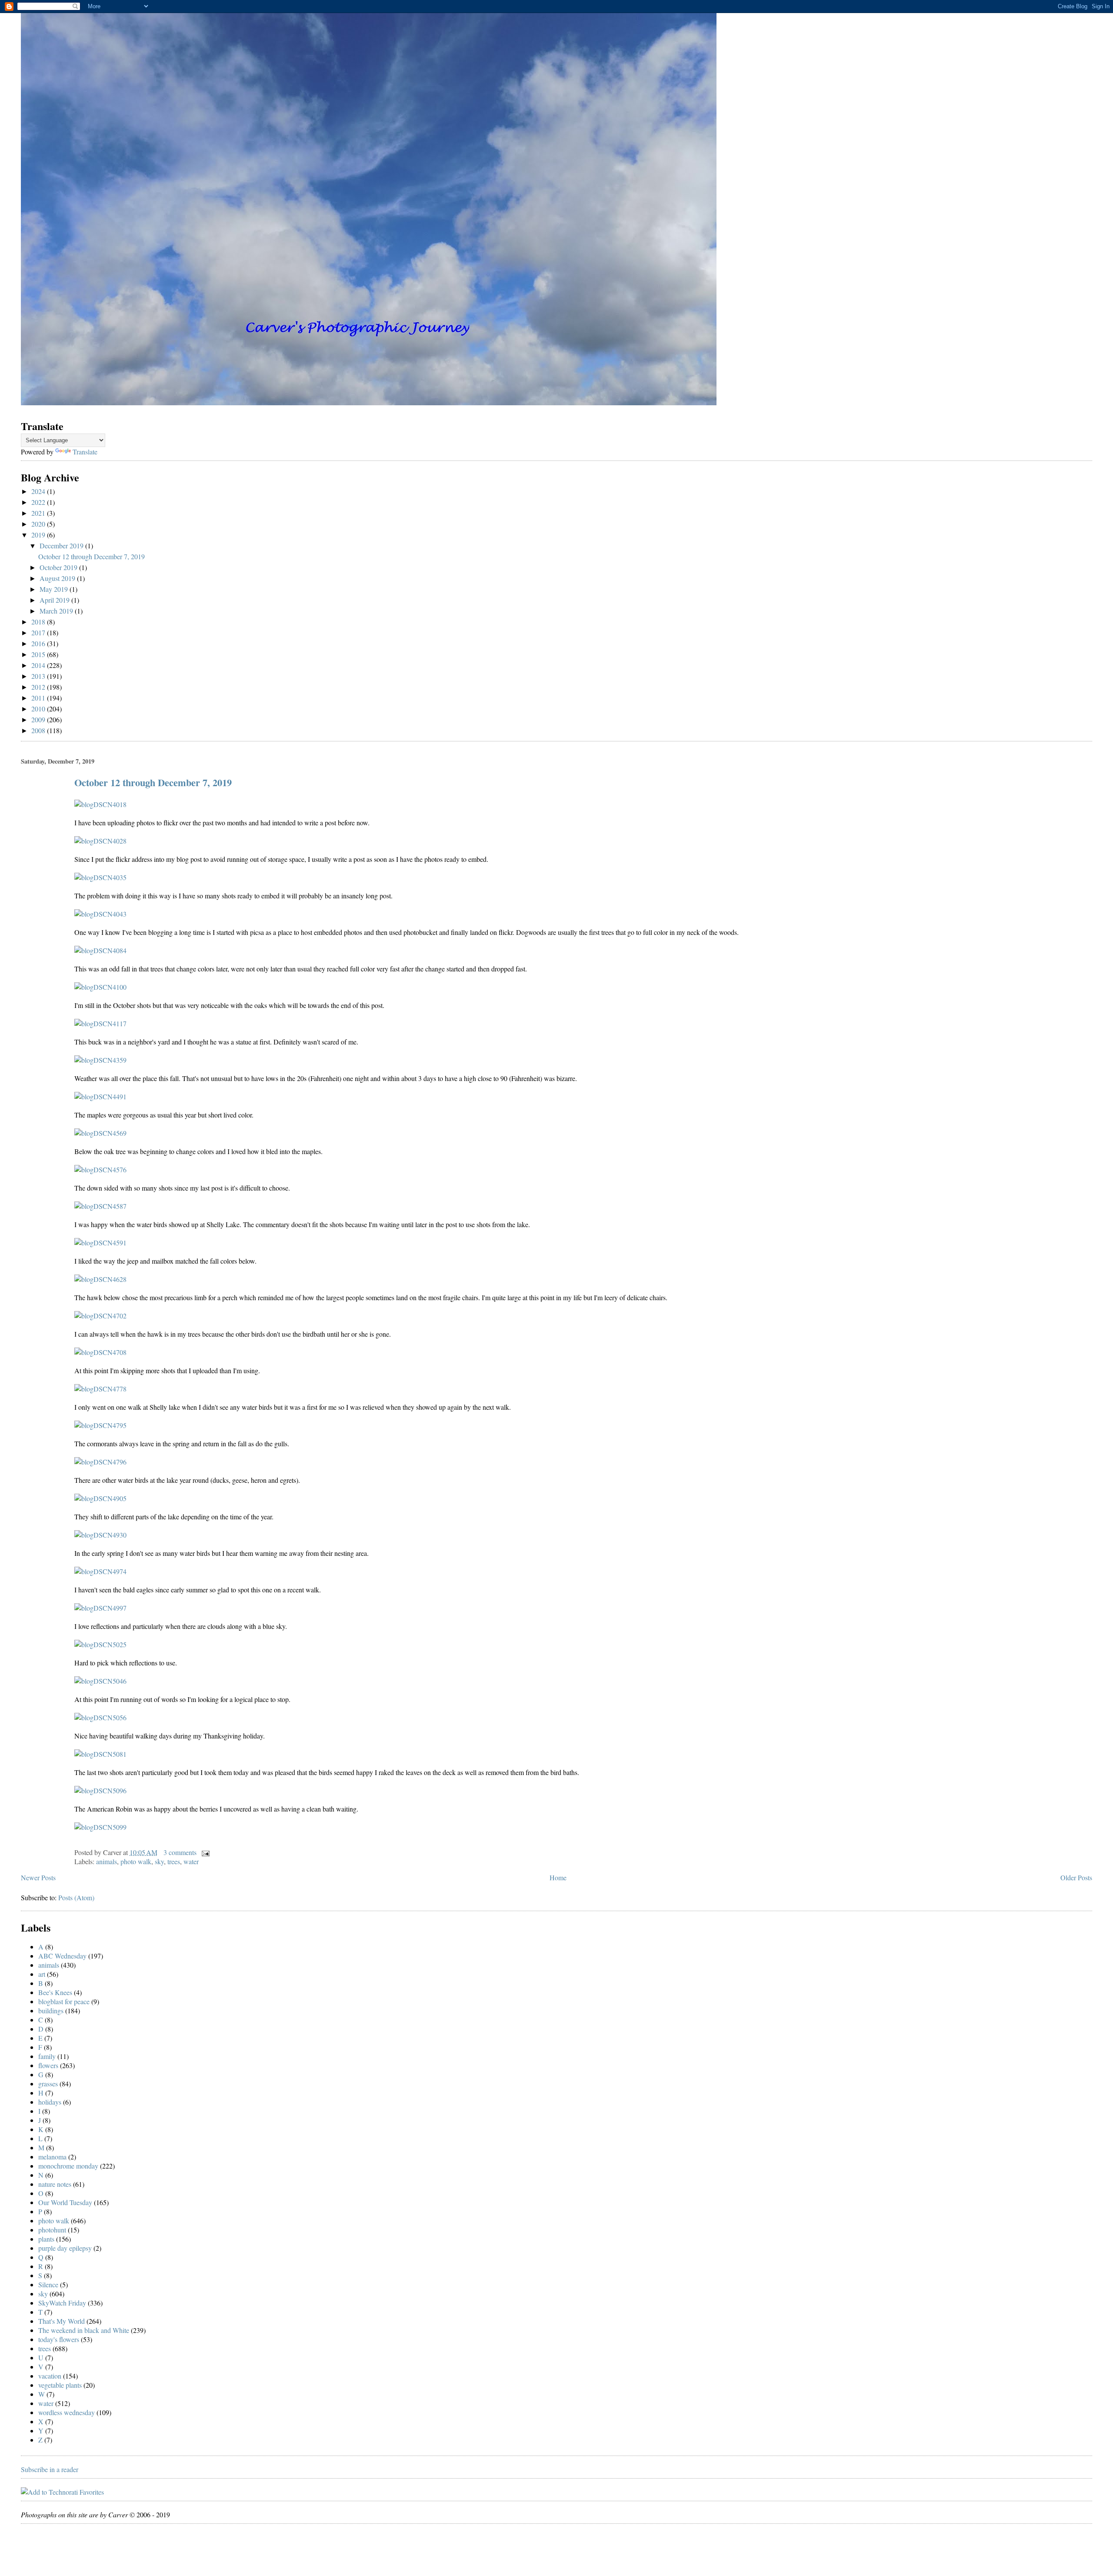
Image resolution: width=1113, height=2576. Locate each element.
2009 (39, 719)
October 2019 (59, 567)
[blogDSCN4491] (100, 1096)
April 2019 (55, 600)
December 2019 (62, 546)
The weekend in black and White (84, 2330)
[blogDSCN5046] (100, 1681)
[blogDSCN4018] (100, 804)
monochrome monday (68, 2166)
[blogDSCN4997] (100, 1608)
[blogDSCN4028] (100, 841)
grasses (48, 2084)
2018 (39, 622)
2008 (39, 730)
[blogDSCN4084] (100, 950)
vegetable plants (60, 2385)
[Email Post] (204, 1852)
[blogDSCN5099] (100, 1827)
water (191, 1861)
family (47, 2056)
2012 (39, 687)
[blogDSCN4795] (100, 1425)
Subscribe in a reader (50, 2469)
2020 (39, 524)
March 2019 (57, 611)
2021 (39, 513)
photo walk (136, 1861)
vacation (50, 2376)
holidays (50, 2102)
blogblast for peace (64, 2001)
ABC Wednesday (62, 1956)
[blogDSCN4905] (100, 1498)
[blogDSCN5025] (100, 1644)
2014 (39, 665)
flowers (48, 2065)
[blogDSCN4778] (100, 1389)
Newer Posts (38, 1877)
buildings (51, 2010)
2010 (39, 709)
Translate (85, 452)
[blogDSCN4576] (100, 1170)
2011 (39, 698)
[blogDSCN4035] (100, 877)
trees (174, 1861)
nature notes (55, 2184)
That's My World (62, 2321)
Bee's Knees (55, 1992)
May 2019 (55, 589)
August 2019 (58, 578)
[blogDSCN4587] (100, 1206)
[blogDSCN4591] (100, 1243)
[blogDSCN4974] (100, 1571)
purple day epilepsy (65, 2248)
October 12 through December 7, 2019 (92, 556)
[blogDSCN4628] (100, 1279)
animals (107, 1861)
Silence (48, 2284)
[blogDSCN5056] (100, 1717)
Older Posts (1076, 1877)
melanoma (52, 2157)
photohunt (52, 2230)
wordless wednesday (67, 2412)
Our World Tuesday (65, 2202)
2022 (39, 502)
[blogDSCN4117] (100, 1023)
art (42, 1974)
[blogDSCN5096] (100, 1790)
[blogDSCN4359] (100, 1060)
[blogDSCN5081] (100, 1754)
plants (46, 2239)
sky (159, 1861)
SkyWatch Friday (62, 2303)
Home (558, 1877)
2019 (39, 535)
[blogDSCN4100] (100, 987)
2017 (39, 632)
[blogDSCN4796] (100, 1462)
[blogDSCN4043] (100, 914)
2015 (39, 654)
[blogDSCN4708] (100, 1352)
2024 (39, 491)
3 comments (180, 1852)
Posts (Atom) (76, 1897)
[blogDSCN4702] (100, 1316)
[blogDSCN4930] (100, 1535)
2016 (39, 643)
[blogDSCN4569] (100, 1133)
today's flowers (59, 2339)
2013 (39, 676)
